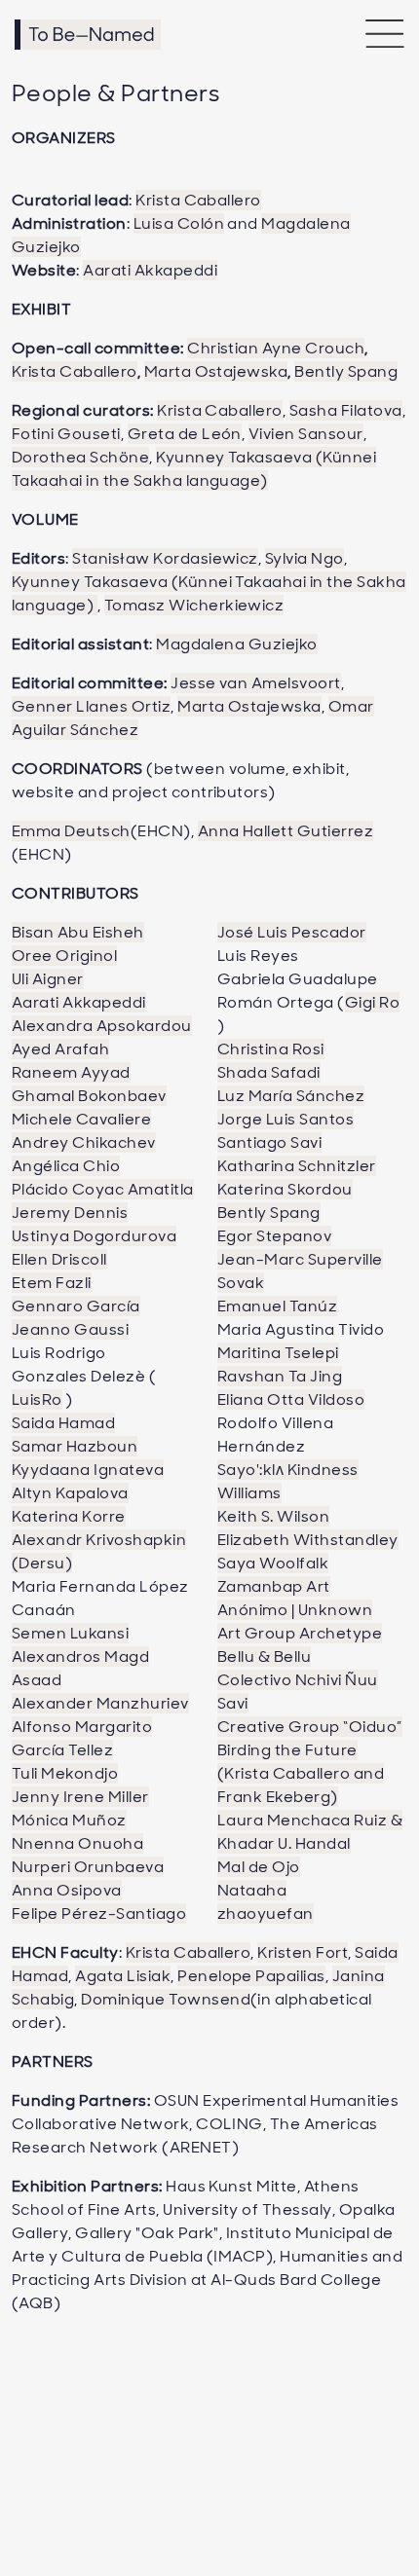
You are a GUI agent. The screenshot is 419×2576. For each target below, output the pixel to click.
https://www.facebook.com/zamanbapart (214, 1266)
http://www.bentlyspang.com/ (168, 918)
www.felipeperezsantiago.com (167, 396)
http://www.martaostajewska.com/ (187, 918)
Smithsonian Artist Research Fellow (183, 497)
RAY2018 (222, 871)
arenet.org (88, 501)
